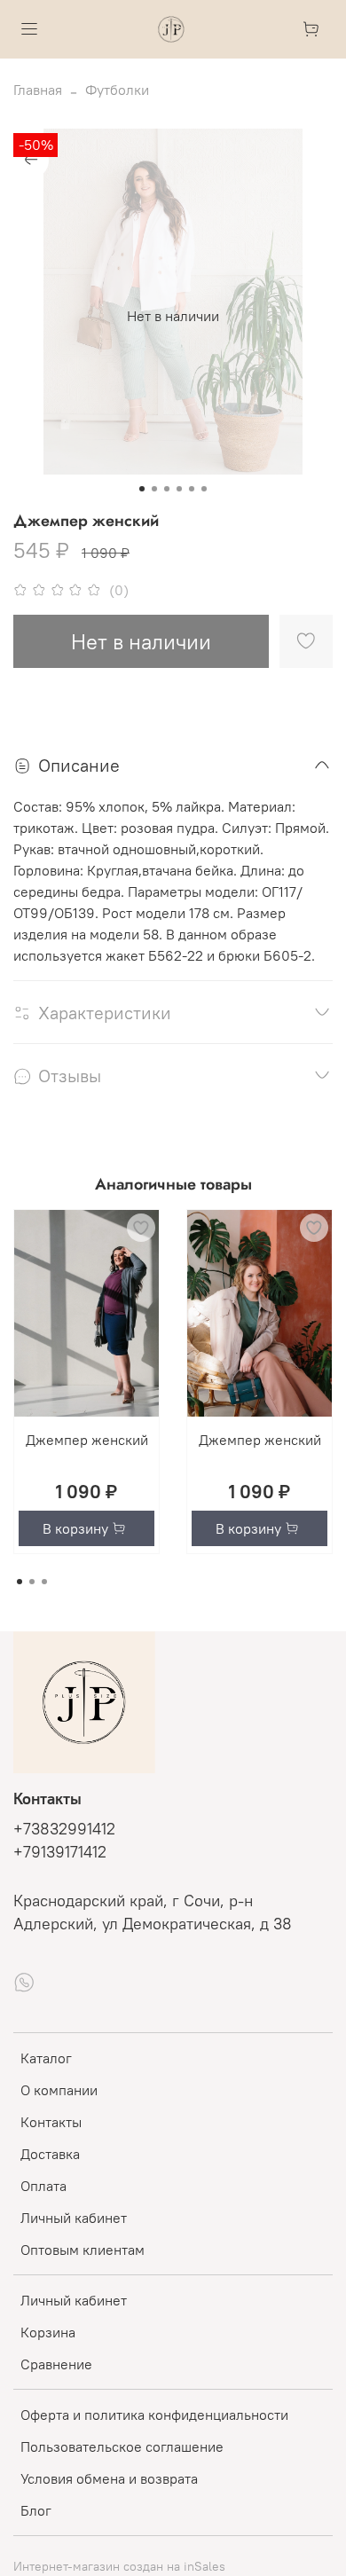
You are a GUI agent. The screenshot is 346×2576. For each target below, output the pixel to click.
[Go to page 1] (20, 1582)
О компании (59, 2090)
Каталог (46, 2058)
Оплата (43, 2186)
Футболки (117, 90)
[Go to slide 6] (204, 489)
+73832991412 (64, 1829)
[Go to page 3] (44, 1582)
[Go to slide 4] (179, 489)
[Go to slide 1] (142, 489)
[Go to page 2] (32, 1582)
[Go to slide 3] (167, 489)
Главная (38, 90)
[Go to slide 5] (192, 489)
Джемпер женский (87, 1440)
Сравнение (56, 2364)
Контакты (51, 2122)
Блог (36, 2510)
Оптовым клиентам (83, 2250)
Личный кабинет (74, 2218)
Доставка (50, 2154)
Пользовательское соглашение (122, 2446)
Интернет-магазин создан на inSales (119, 2566)
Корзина (48, 2332)
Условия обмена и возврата (109, 2478)
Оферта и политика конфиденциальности (154, 2415)
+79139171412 (60, 1852)
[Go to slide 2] (154, 489)
